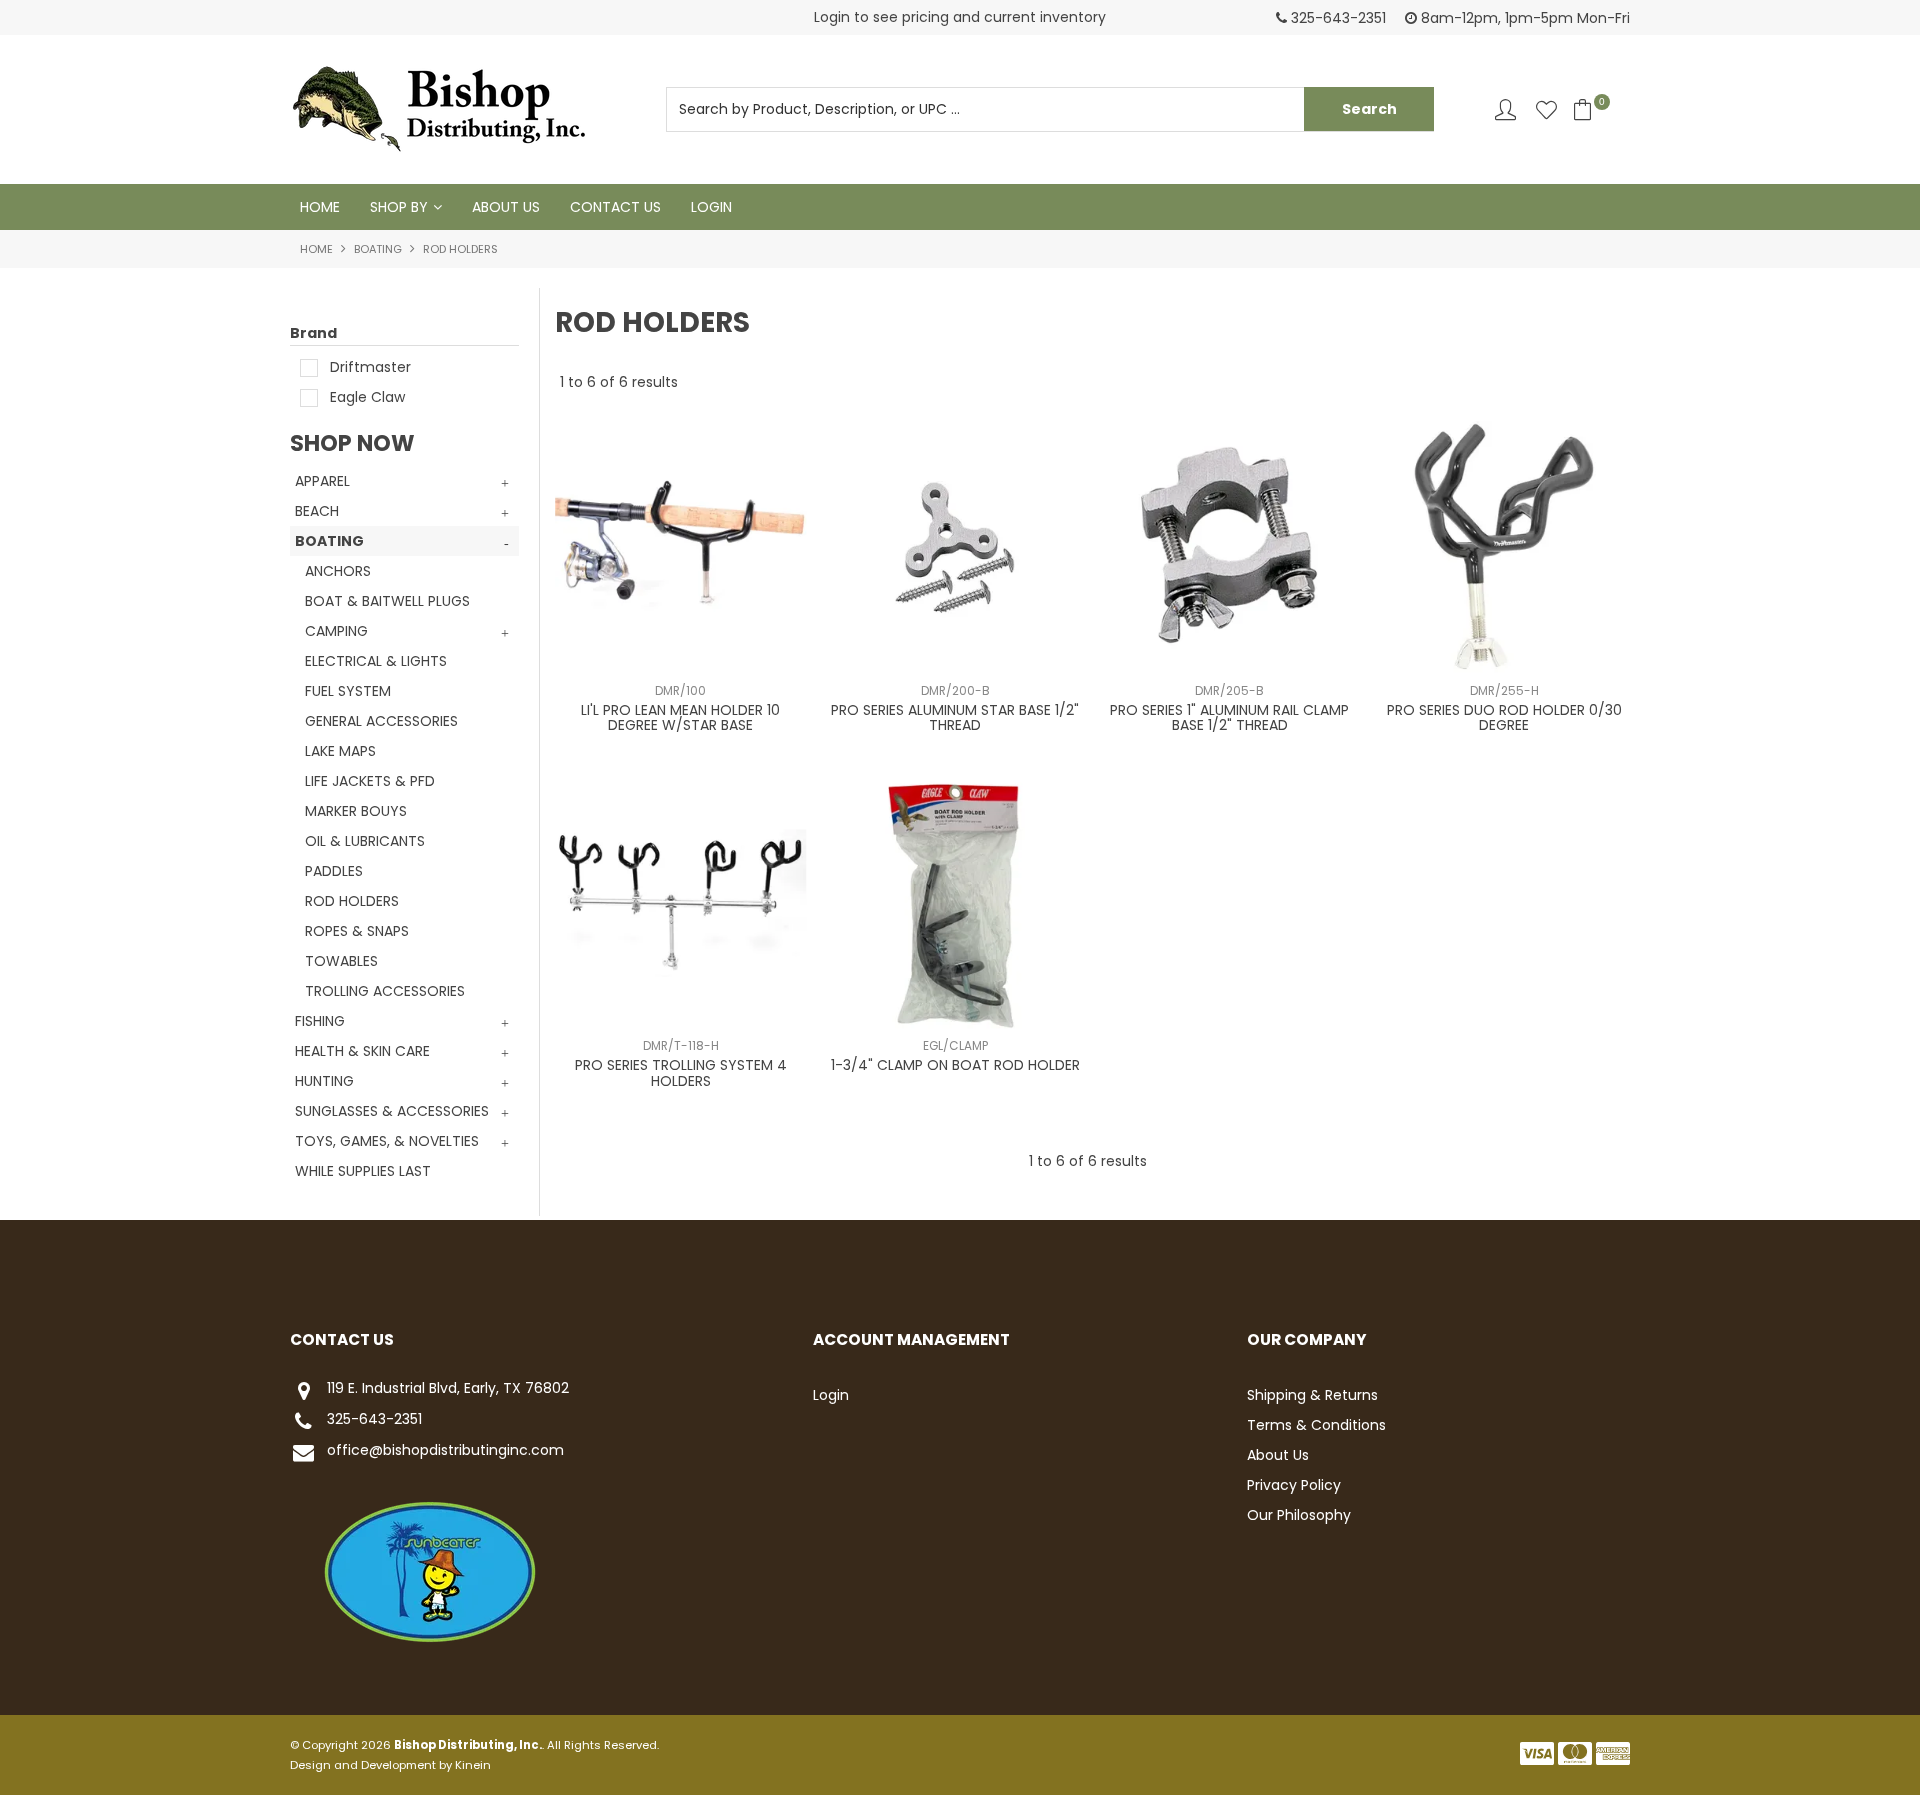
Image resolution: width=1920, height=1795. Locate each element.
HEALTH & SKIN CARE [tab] (362, 1051)
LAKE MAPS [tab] (340, 751)
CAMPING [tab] (336, 631)
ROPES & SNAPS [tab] (357, 931)
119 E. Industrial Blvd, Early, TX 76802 (448, 1389)
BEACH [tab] (317, 511)
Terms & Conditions (1316, 1425)
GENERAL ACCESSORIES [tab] (381, 721)
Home (320, 207)
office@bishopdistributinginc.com (445, 1451)
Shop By (399, 207)
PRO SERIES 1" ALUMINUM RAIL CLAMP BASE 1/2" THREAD (1229, 717)
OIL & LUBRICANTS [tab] (365, 841)
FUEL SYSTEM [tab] (348, 691)
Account (1505, 109)
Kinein (473, 1765)
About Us (506, 207)
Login (711, 207)
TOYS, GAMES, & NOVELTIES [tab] (387, 1141)
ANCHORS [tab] (338, 571)
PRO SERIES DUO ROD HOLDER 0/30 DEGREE (1504, 717)
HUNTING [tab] (324, 1081)
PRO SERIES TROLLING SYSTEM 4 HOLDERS (681, 1072)
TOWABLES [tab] (341, 961)
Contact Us (615, 207)
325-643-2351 (374, 1420)
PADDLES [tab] (334, 871)
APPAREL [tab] (322, 481)
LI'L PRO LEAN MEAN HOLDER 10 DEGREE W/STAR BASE (680, 717)
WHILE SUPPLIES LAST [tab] (363, 1171)
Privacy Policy (1294, 1485)
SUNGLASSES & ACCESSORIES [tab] (392, 1111)
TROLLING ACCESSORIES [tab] (385, 991)
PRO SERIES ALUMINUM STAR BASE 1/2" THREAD (955, 717)
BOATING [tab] (329, 541)
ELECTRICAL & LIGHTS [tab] (376, 661)
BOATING (378, 249)
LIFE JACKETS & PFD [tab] (370, 781)
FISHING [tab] (320, 1021)
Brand (313, 333)
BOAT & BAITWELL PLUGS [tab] (387, 601)
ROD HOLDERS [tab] (352, 901)
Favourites (1546, 109)
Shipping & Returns (1312, 1395)
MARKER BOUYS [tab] (356, 811)
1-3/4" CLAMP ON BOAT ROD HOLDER (955, 1065)
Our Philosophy (1299, 1515)
